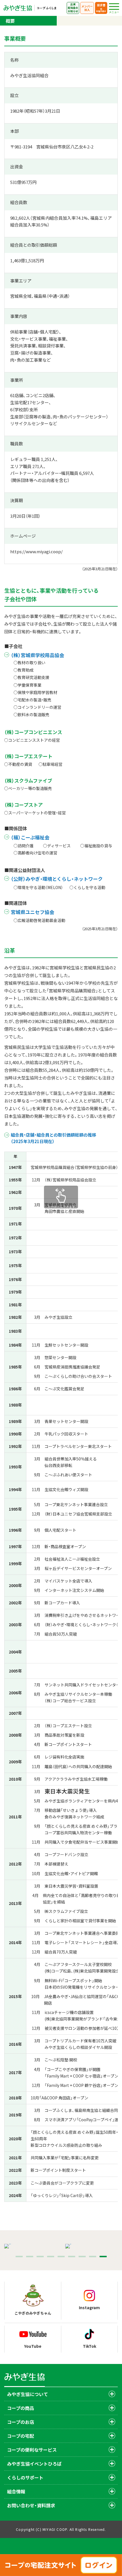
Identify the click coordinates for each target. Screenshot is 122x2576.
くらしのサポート (25, 2478)
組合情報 (16, 2491)
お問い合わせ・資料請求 (31, 2505)
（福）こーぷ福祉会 (30, 837)
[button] (19, 2257)
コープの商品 (21, 2408)
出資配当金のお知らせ (73, 8)
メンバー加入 (87, 8)
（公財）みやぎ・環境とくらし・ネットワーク (57, 879)
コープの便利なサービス (32, 2450)
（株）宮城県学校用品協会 (37, 655)
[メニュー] (114, 7)
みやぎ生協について (28, 2394)
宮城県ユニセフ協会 (32, 912)
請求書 (101, 8)
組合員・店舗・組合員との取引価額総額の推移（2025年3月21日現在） (53, 1138)
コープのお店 (21, 2422)
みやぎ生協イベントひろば (34, 2464)
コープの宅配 (21, 2436)
